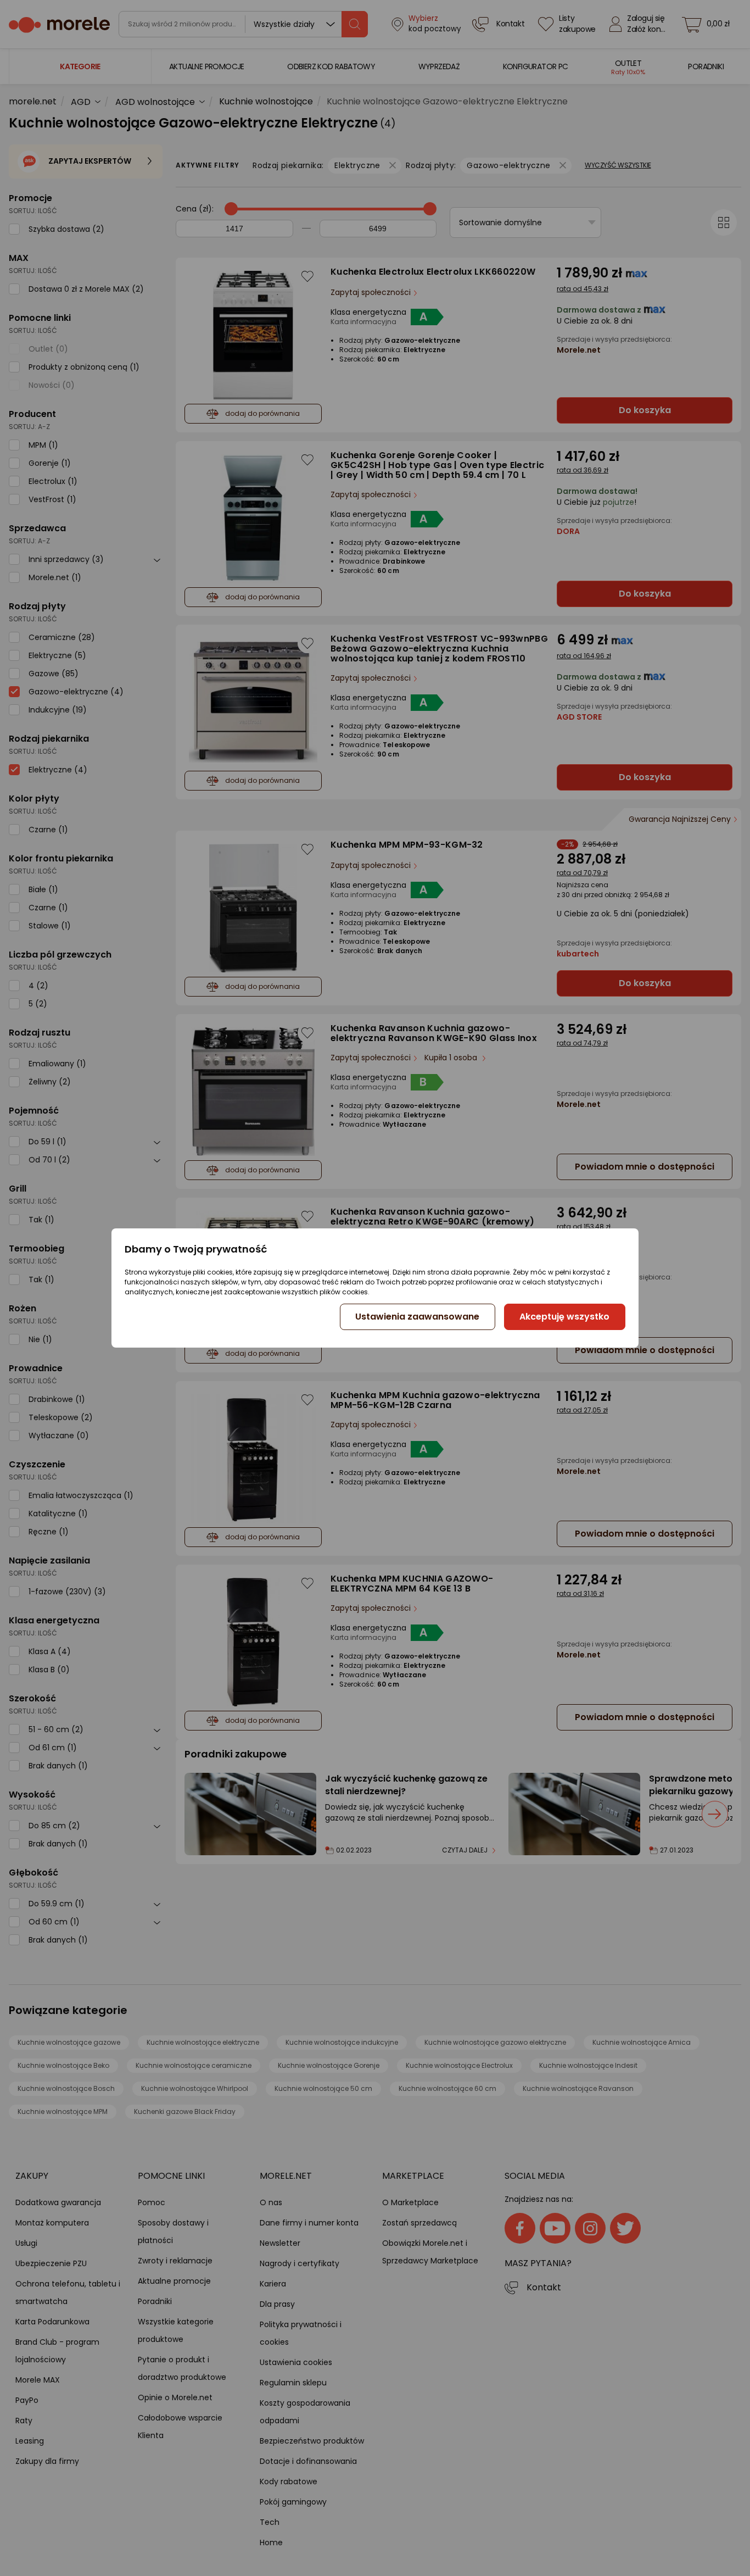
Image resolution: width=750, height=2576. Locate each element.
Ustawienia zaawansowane (417, 1317)
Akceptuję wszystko (564, 1317)
